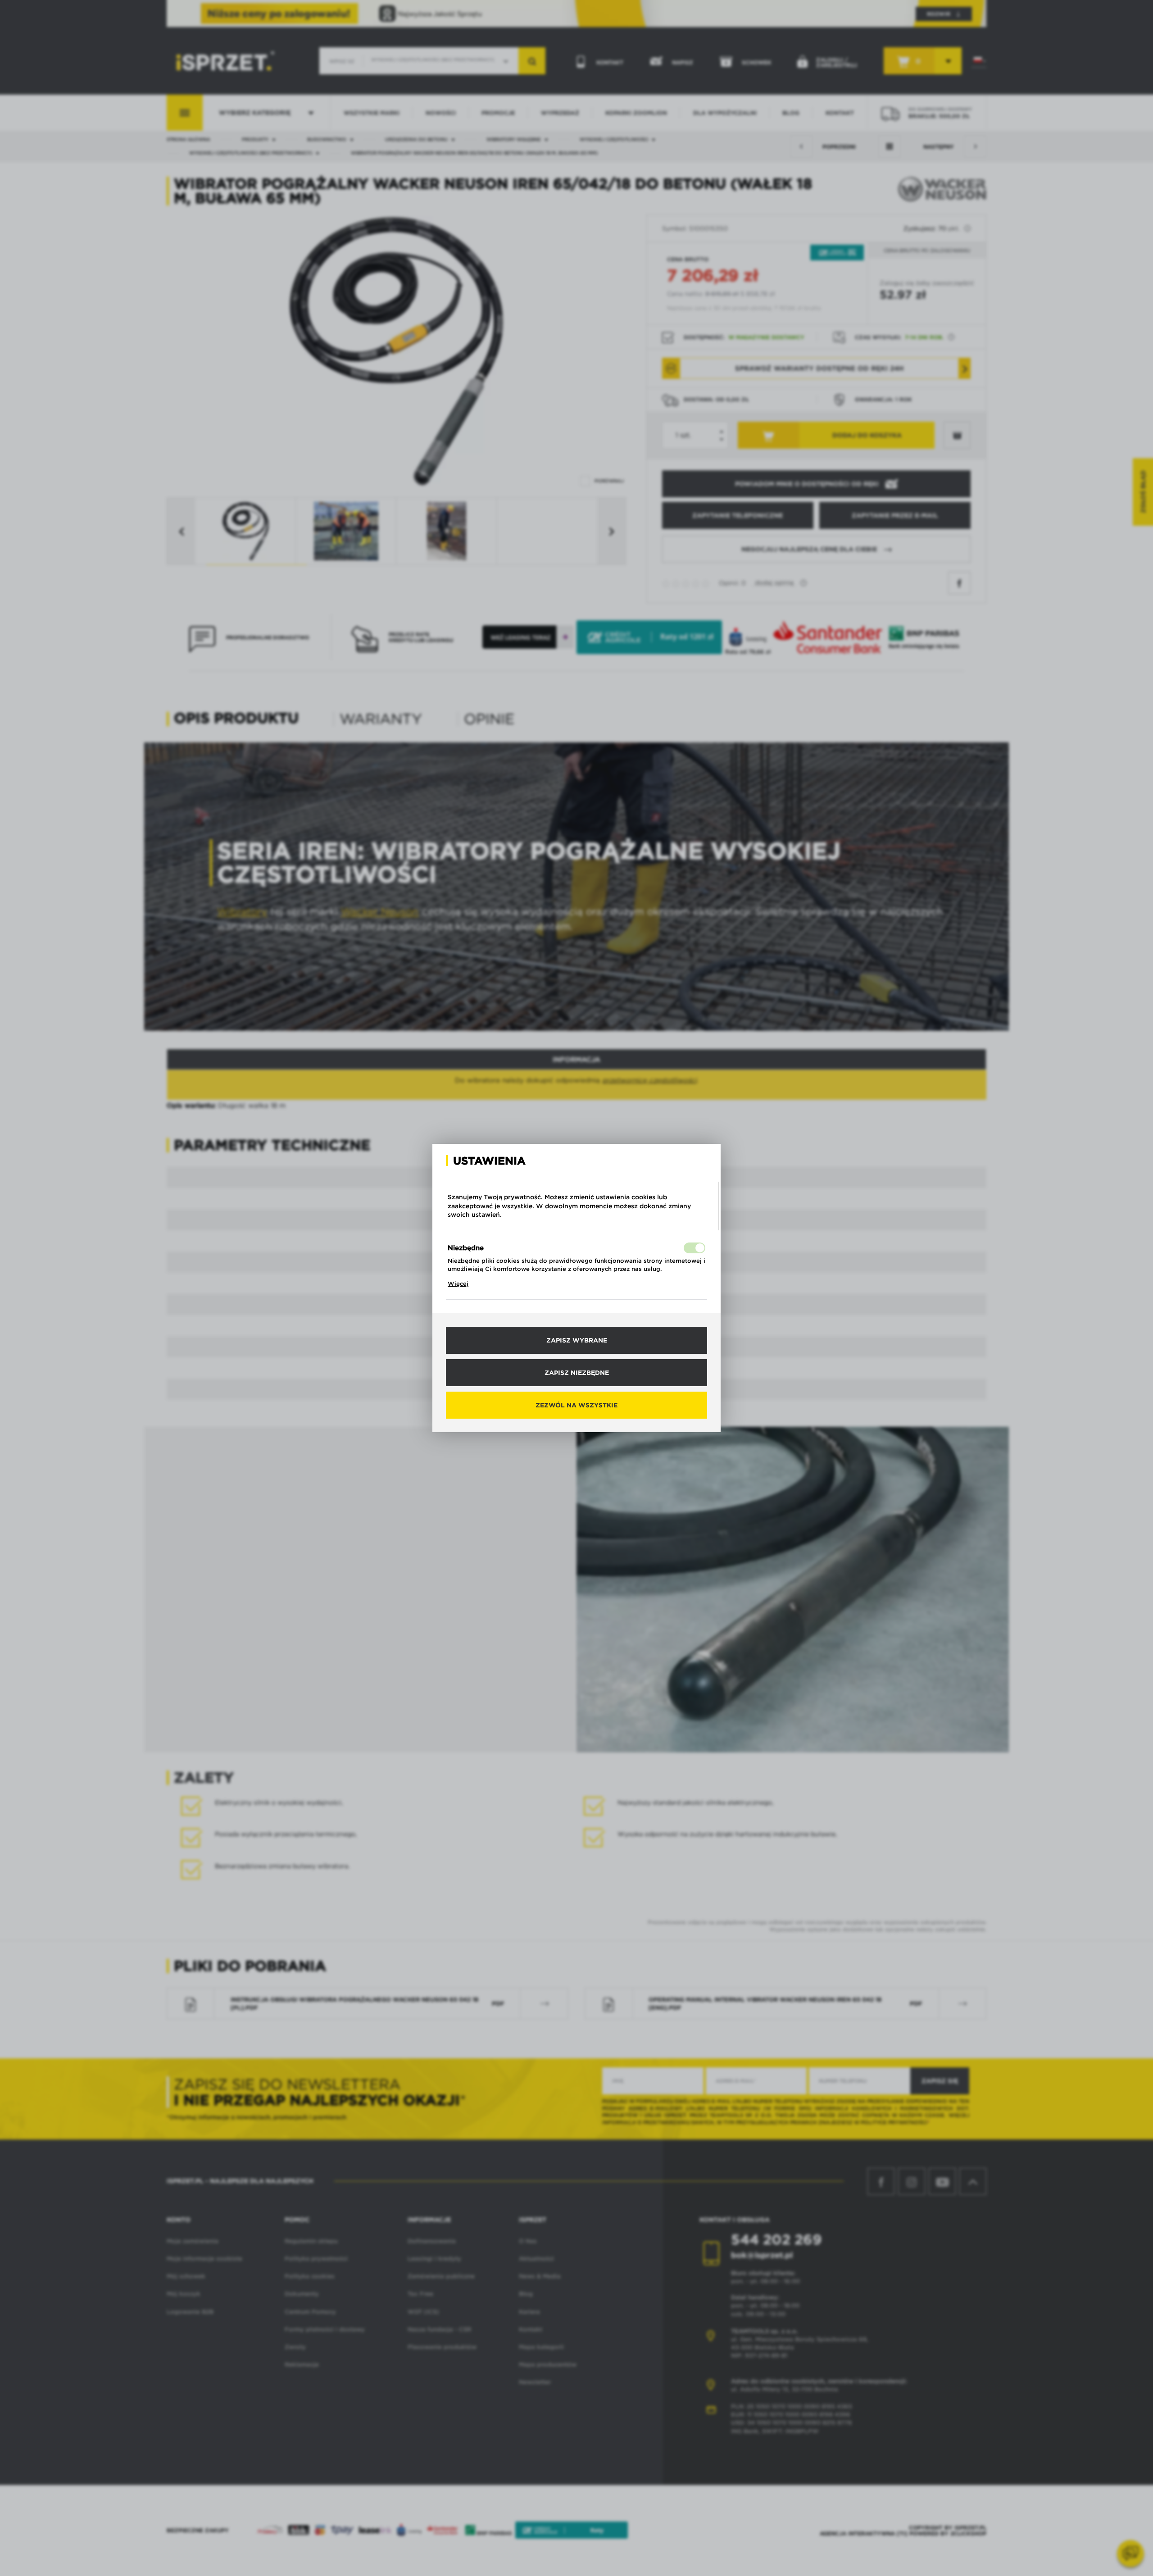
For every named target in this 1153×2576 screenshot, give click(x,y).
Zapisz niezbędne (577, 1373)
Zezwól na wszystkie (576, 1405)
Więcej (458, 1284)
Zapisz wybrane (577, 1340)
